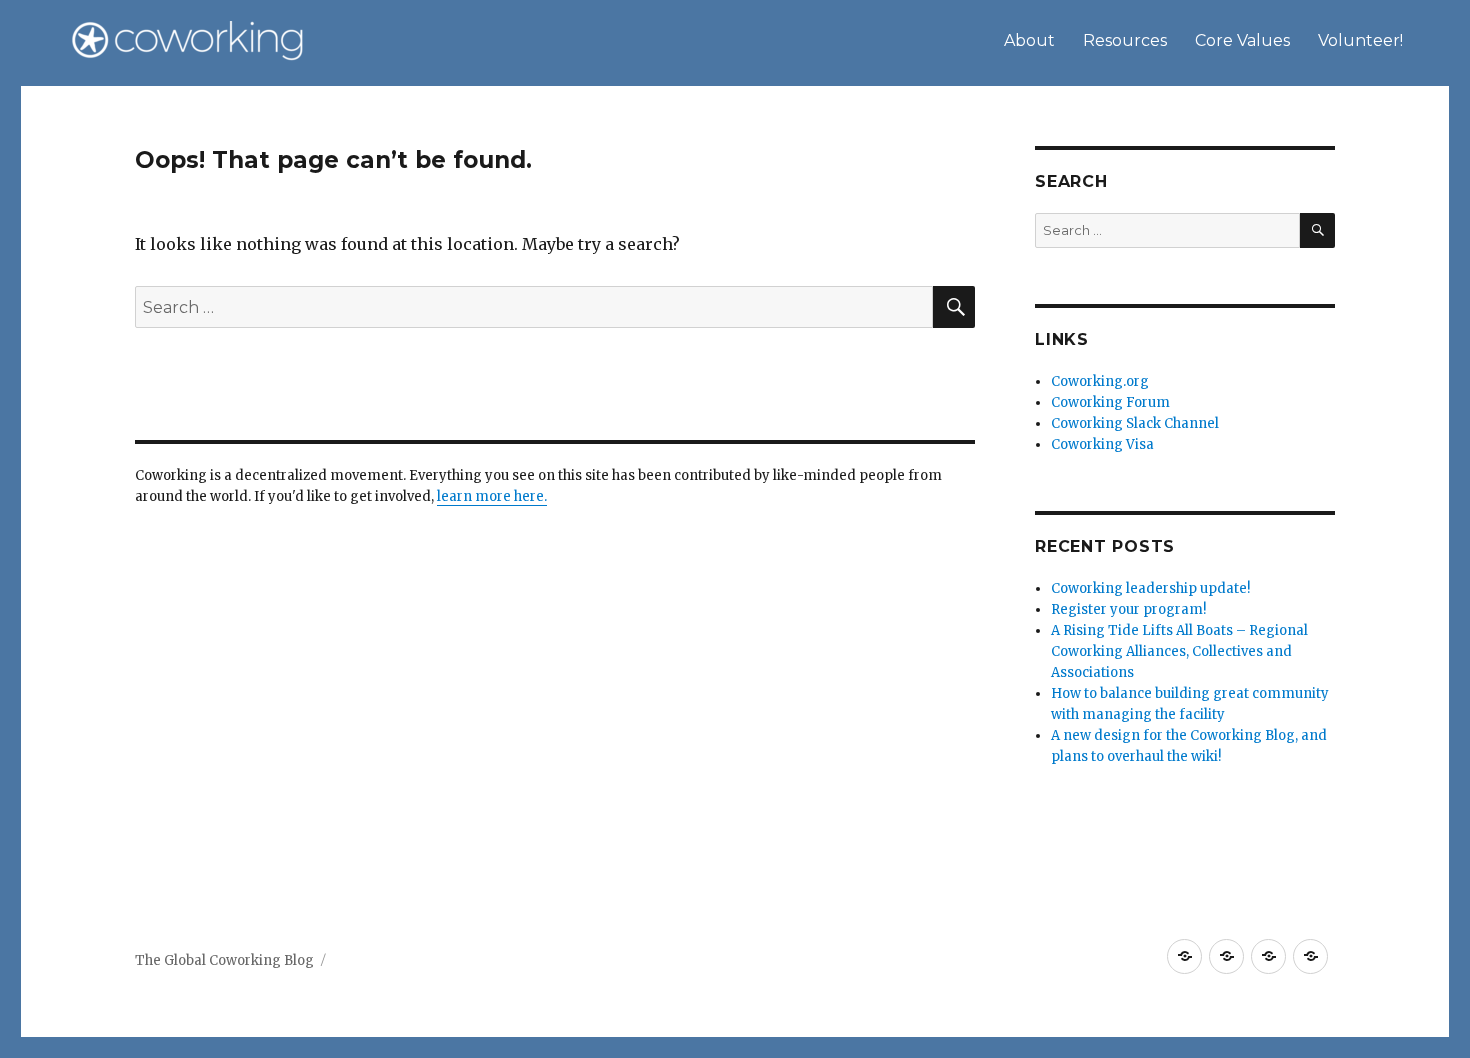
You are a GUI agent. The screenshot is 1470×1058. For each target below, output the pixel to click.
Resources (1125, 40)
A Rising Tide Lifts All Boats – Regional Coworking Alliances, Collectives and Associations (1179, 651)
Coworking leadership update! (1150, 588)
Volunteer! (1360, 40)
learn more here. (492, 496)
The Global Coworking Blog (224, 960)
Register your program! (1128, 609)
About (1029, 40)
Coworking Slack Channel (1135, 423)
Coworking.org (1100, 381)
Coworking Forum (1110, 402)
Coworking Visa (1102, 444)
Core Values (1242, 40)
